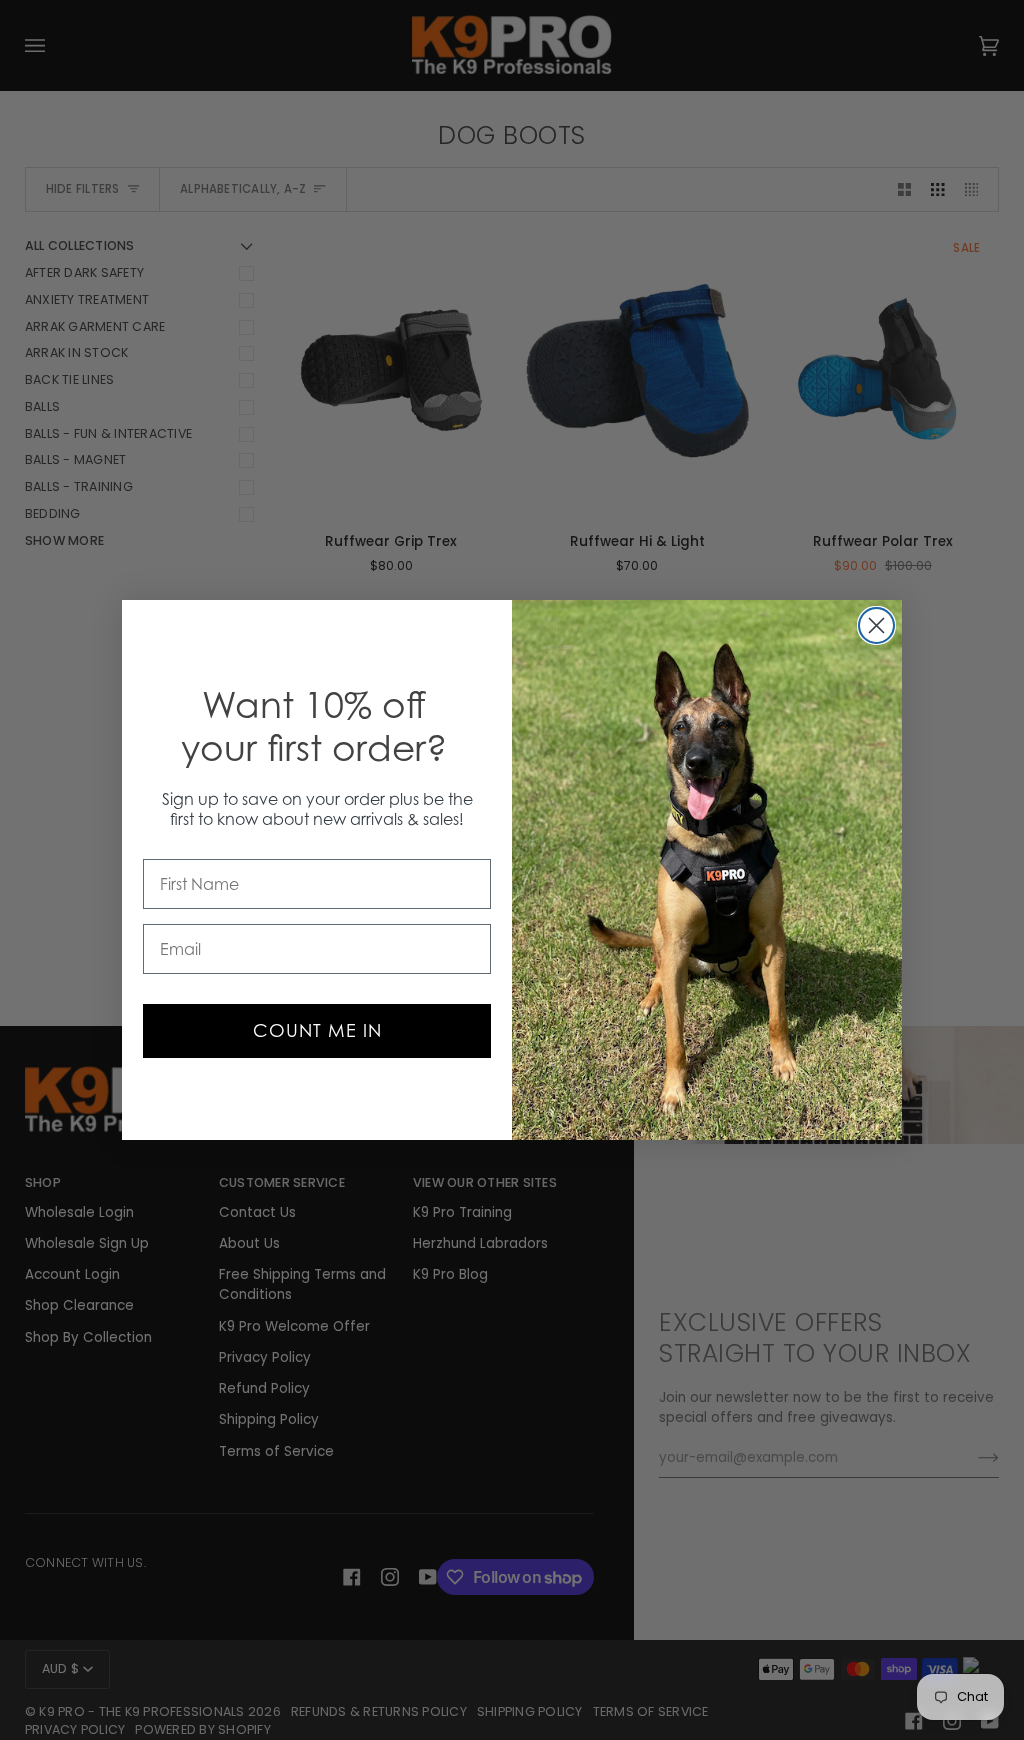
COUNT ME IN (317, 1030)
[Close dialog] (876, 625)
